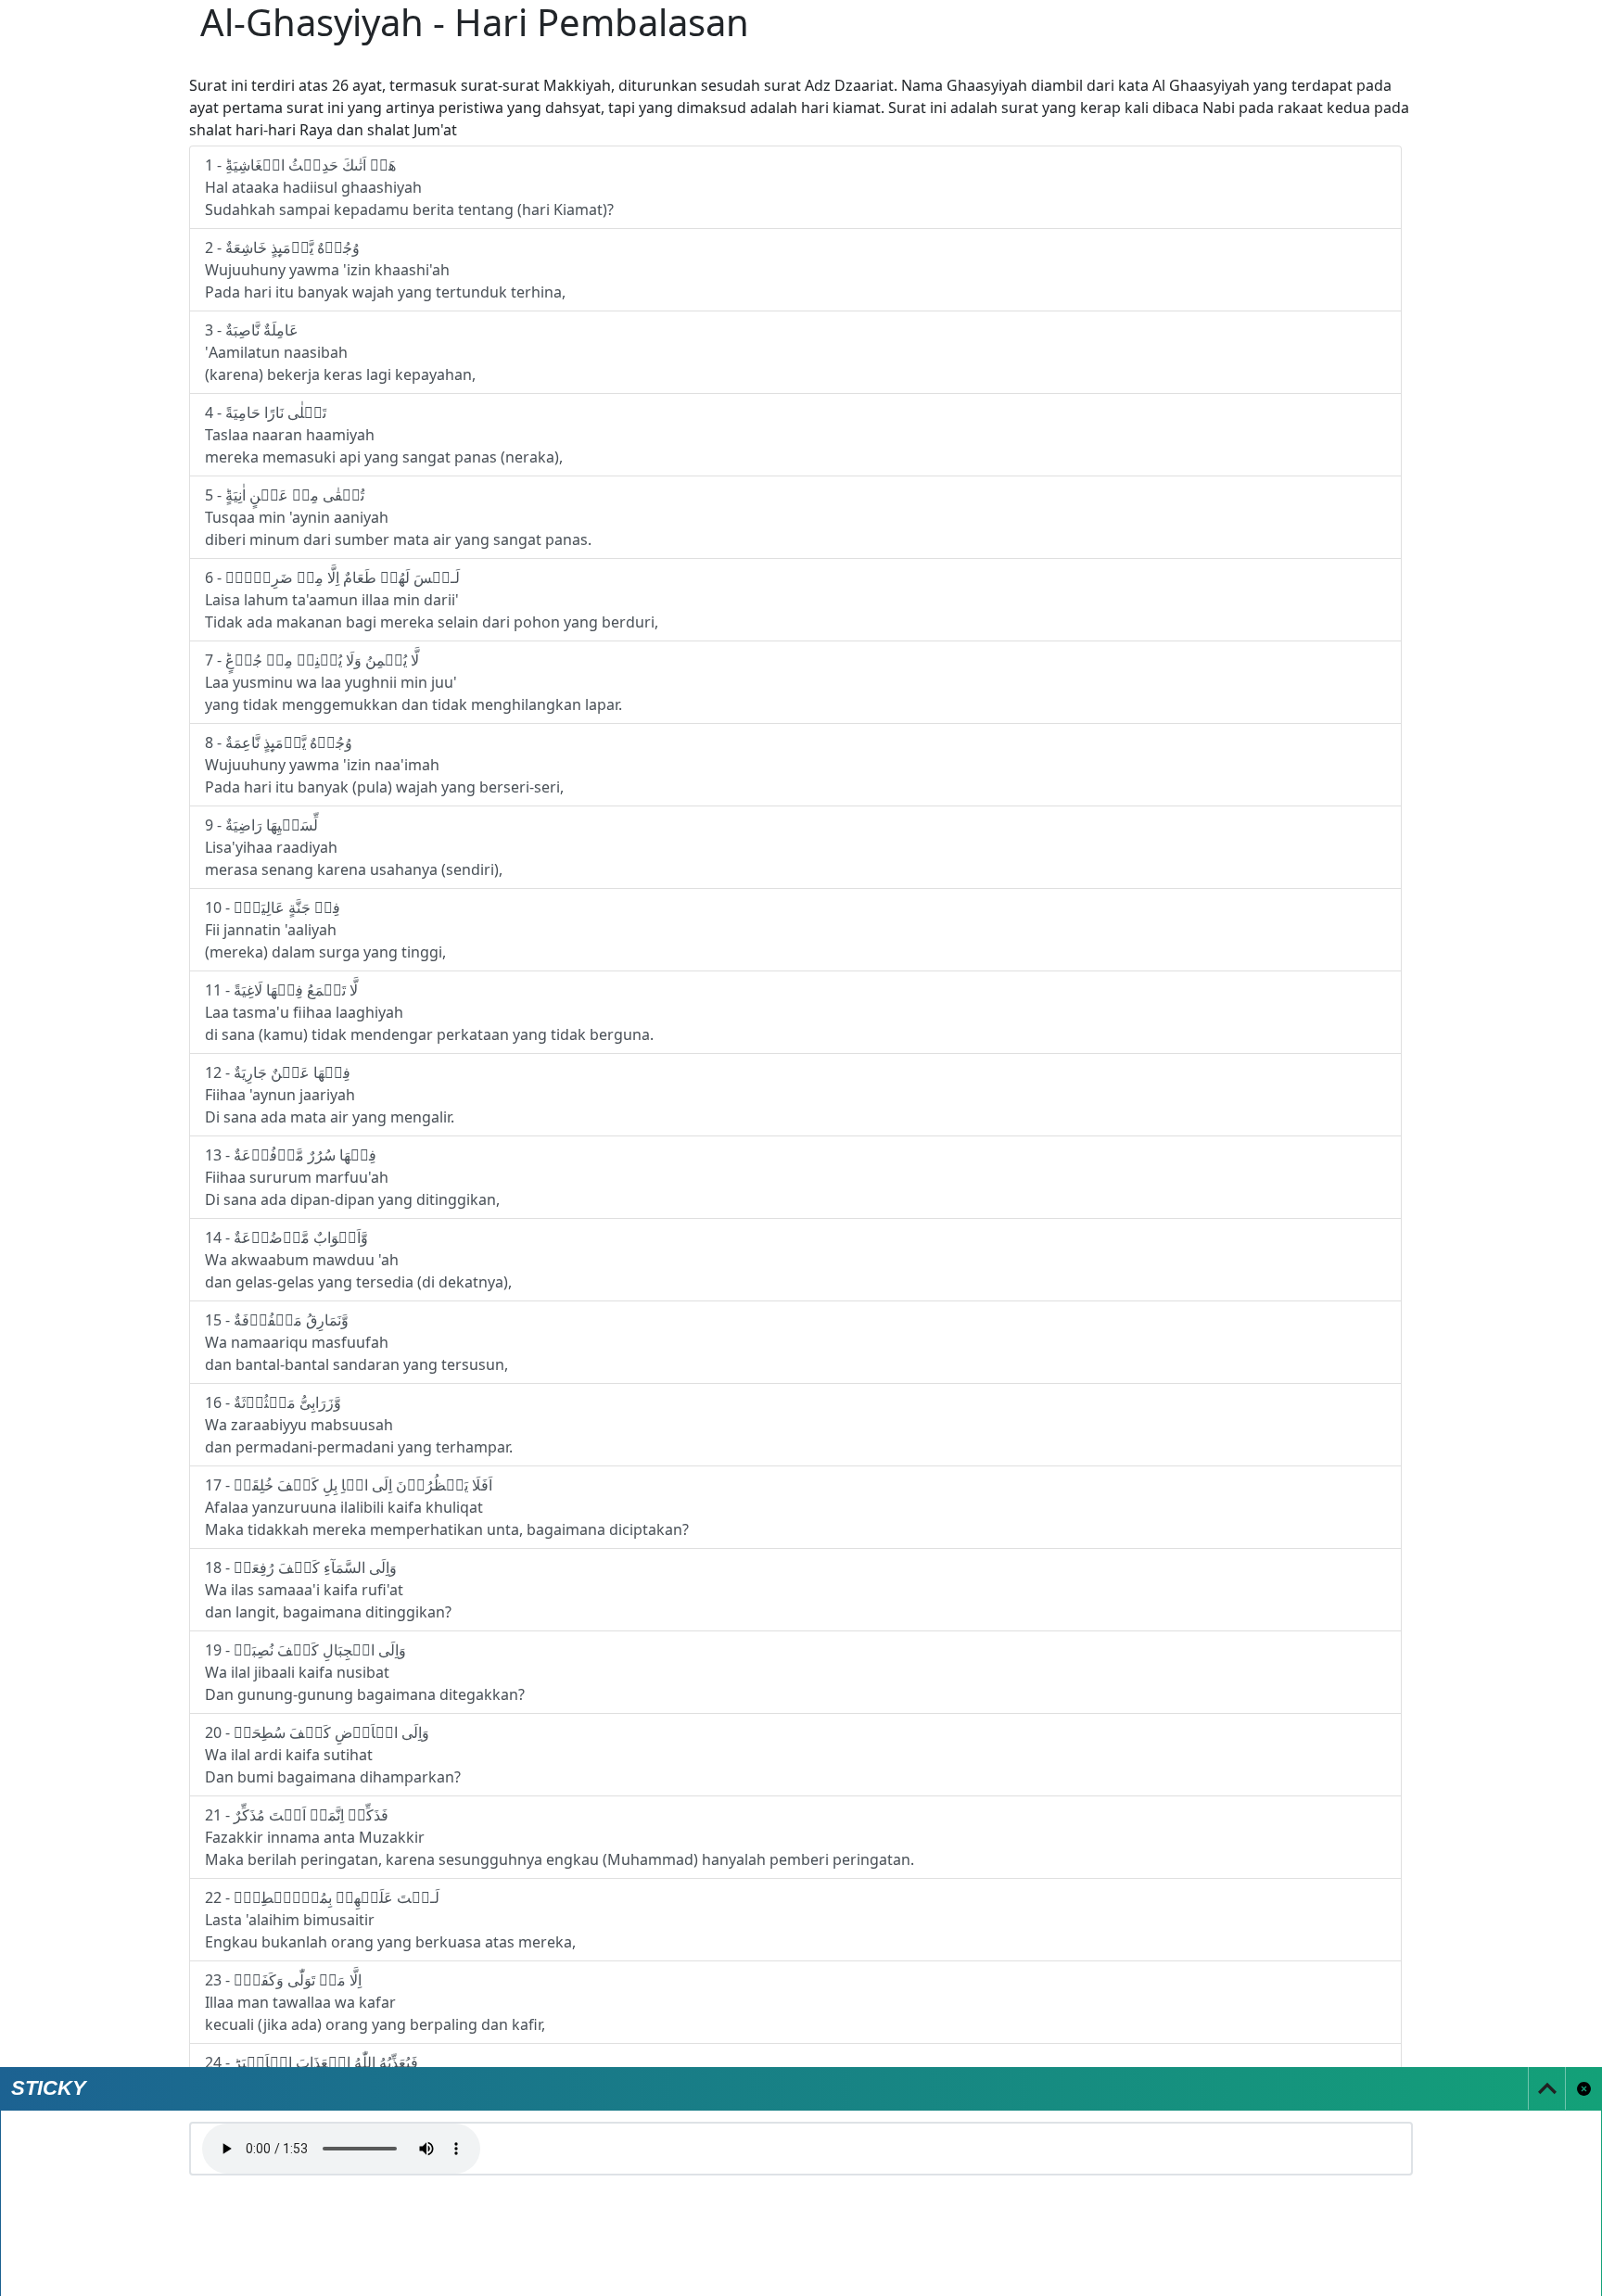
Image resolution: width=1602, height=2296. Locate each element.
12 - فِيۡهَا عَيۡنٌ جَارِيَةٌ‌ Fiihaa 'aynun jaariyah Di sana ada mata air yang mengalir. (330, 1095)
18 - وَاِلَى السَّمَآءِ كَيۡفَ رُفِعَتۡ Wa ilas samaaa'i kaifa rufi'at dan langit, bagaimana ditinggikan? (328, 1590)
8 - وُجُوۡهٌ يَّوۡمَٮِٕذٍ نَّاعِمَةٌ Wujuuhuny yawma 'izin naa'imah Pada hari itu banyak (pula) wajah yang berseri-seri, (384, 765)
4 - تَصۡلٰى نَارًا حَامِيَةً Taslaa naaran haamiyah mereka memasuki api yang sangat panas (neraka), (384, 435)
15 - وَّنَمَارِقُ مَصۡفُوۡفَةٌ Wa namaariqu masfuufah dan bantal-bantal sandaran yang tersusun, (356, 1342)
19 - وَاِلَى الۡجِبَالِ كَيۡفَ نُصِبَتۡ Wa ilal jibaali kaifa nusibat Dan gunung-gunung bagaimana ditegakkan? (365, 1672)
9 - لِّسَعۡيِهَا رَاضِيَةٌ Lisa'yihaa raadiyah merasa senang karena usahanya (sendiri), (354, 847)
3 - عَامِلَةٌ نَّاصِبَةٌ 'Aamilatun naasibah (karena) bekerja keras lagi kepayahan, (340, 352)
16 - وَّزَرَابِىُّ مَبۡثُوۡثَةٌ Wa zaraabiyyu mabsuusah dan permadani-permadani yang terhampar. (359, 1425)
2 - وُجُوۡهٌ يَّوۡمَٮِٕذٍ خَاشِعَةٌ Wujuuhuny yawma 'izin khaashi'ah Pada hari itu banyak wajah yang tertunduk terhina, (385, 270)
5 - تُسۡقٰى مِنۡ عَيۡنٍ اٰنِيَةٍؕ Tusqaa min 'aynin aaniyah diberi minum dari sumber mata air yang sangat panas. (398, 517)
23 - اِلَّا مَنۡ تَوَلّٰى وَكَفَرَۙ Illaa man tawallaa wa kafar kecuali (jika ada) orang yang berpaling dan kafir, (375, 2002)
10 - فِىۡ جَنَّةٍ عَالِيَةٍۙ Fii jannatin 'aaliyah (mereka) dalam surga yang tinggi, (325, 930)
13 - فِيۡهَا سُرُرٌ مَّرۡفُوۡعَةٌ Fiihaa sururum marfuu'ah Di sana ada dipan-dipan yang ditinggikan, (352, 1177)
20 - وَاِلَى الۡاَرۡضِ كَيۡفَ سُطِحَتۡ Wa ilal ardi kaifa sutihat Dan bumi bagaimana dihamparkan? (333, 1755)
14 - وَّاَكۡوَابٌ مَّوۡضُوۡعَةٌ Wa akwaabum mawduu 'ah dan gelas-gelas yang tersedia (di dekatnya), (358, 1260)
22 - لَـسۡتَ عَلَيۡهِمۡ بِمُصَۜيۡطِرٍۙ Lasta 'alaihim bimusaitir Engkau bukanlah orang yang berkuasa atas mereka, (390, 1920)
